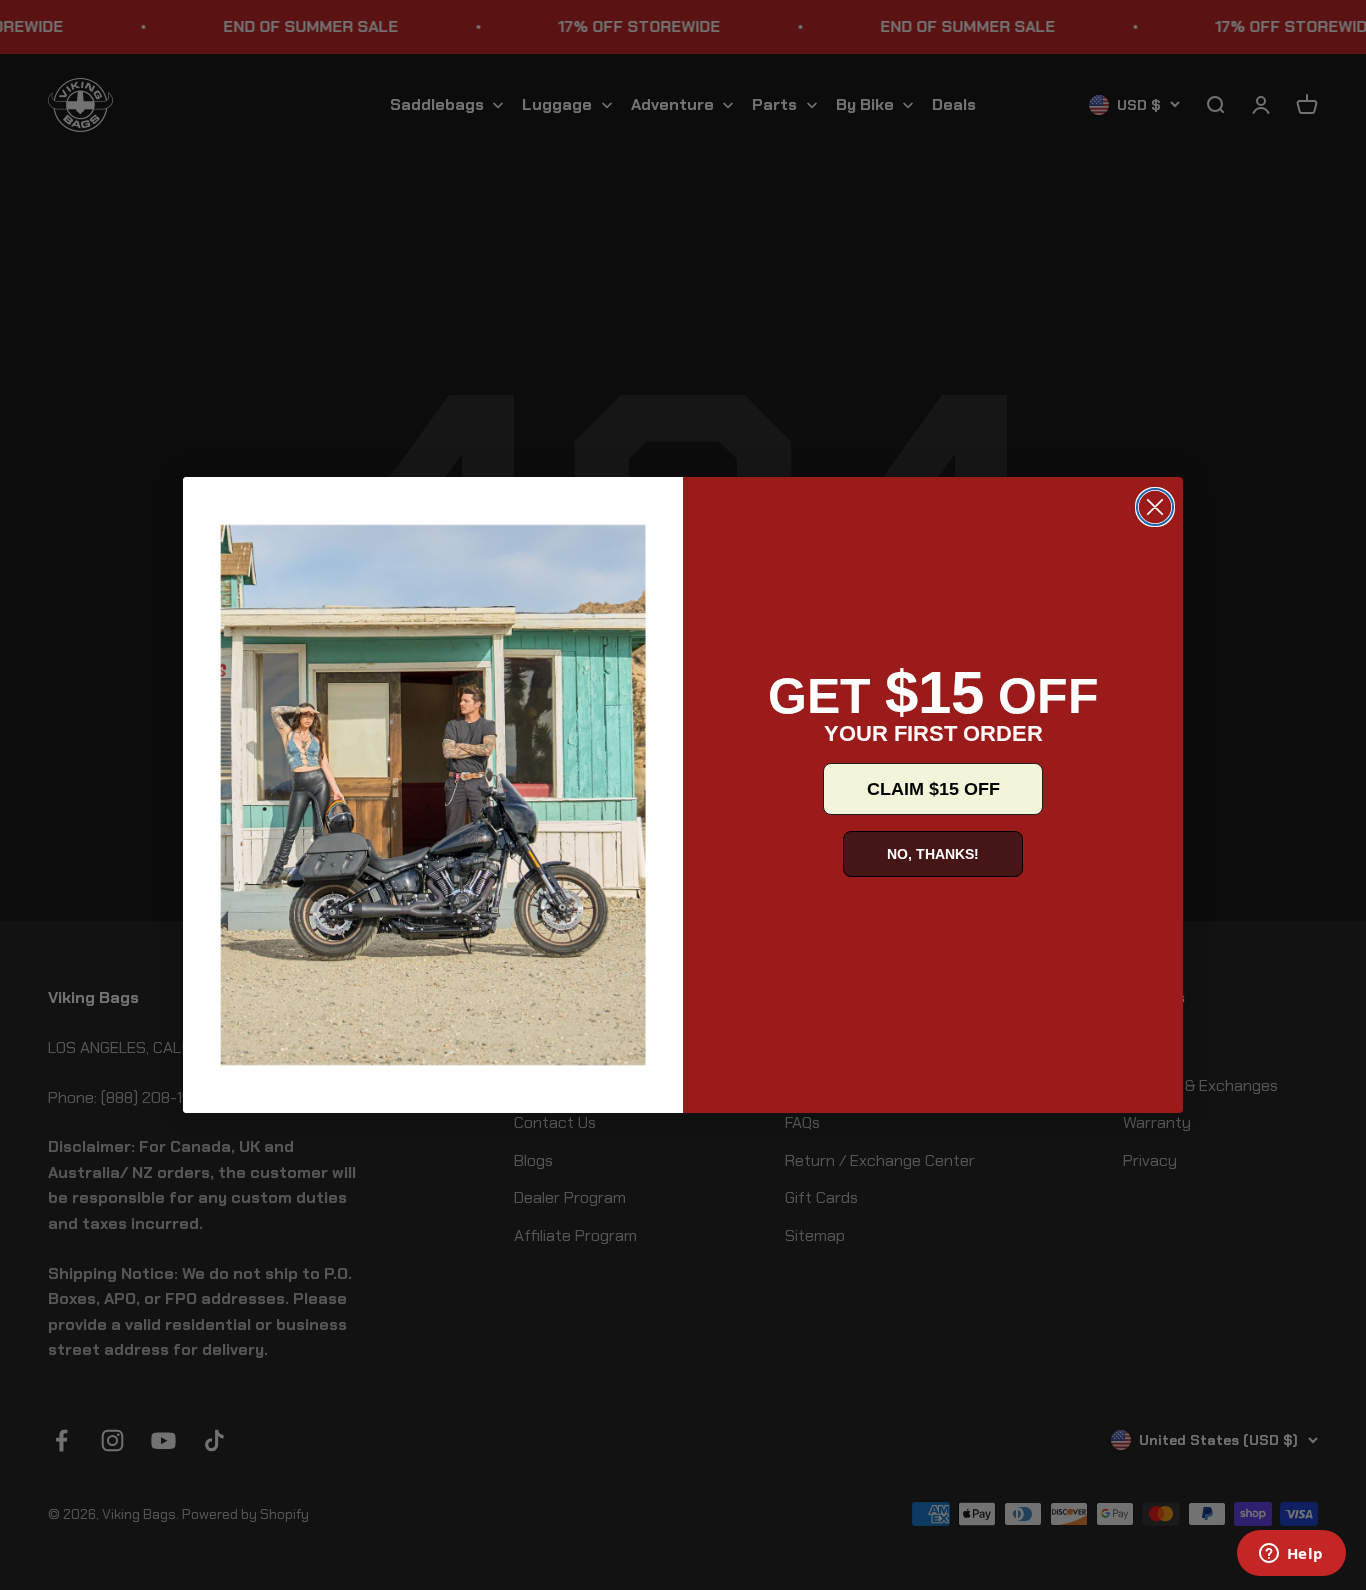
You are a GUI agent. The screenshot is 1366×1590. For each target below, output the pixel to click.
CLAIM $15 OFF (933, 789)
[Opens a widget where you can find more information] (1291, 1555)
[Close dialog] (1155, 507)
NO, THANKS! (933, 854)
